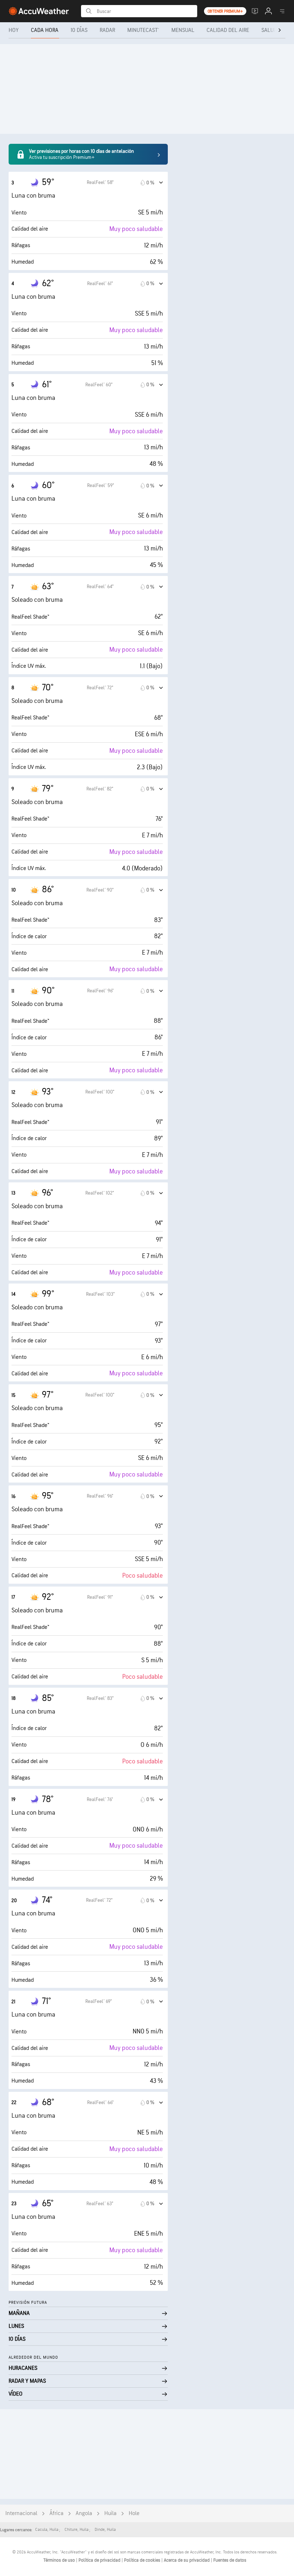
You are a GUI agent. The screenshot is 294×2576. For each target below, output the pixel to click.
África (56, 2513)
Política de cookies (143, 2560)
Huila (110, 2513)
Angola (84, 2513)
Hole (134, 2513)
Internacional (21, 2513)
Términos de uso (60, 2560)
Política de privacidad (100, 2560)
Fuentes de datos (230, 2560)
